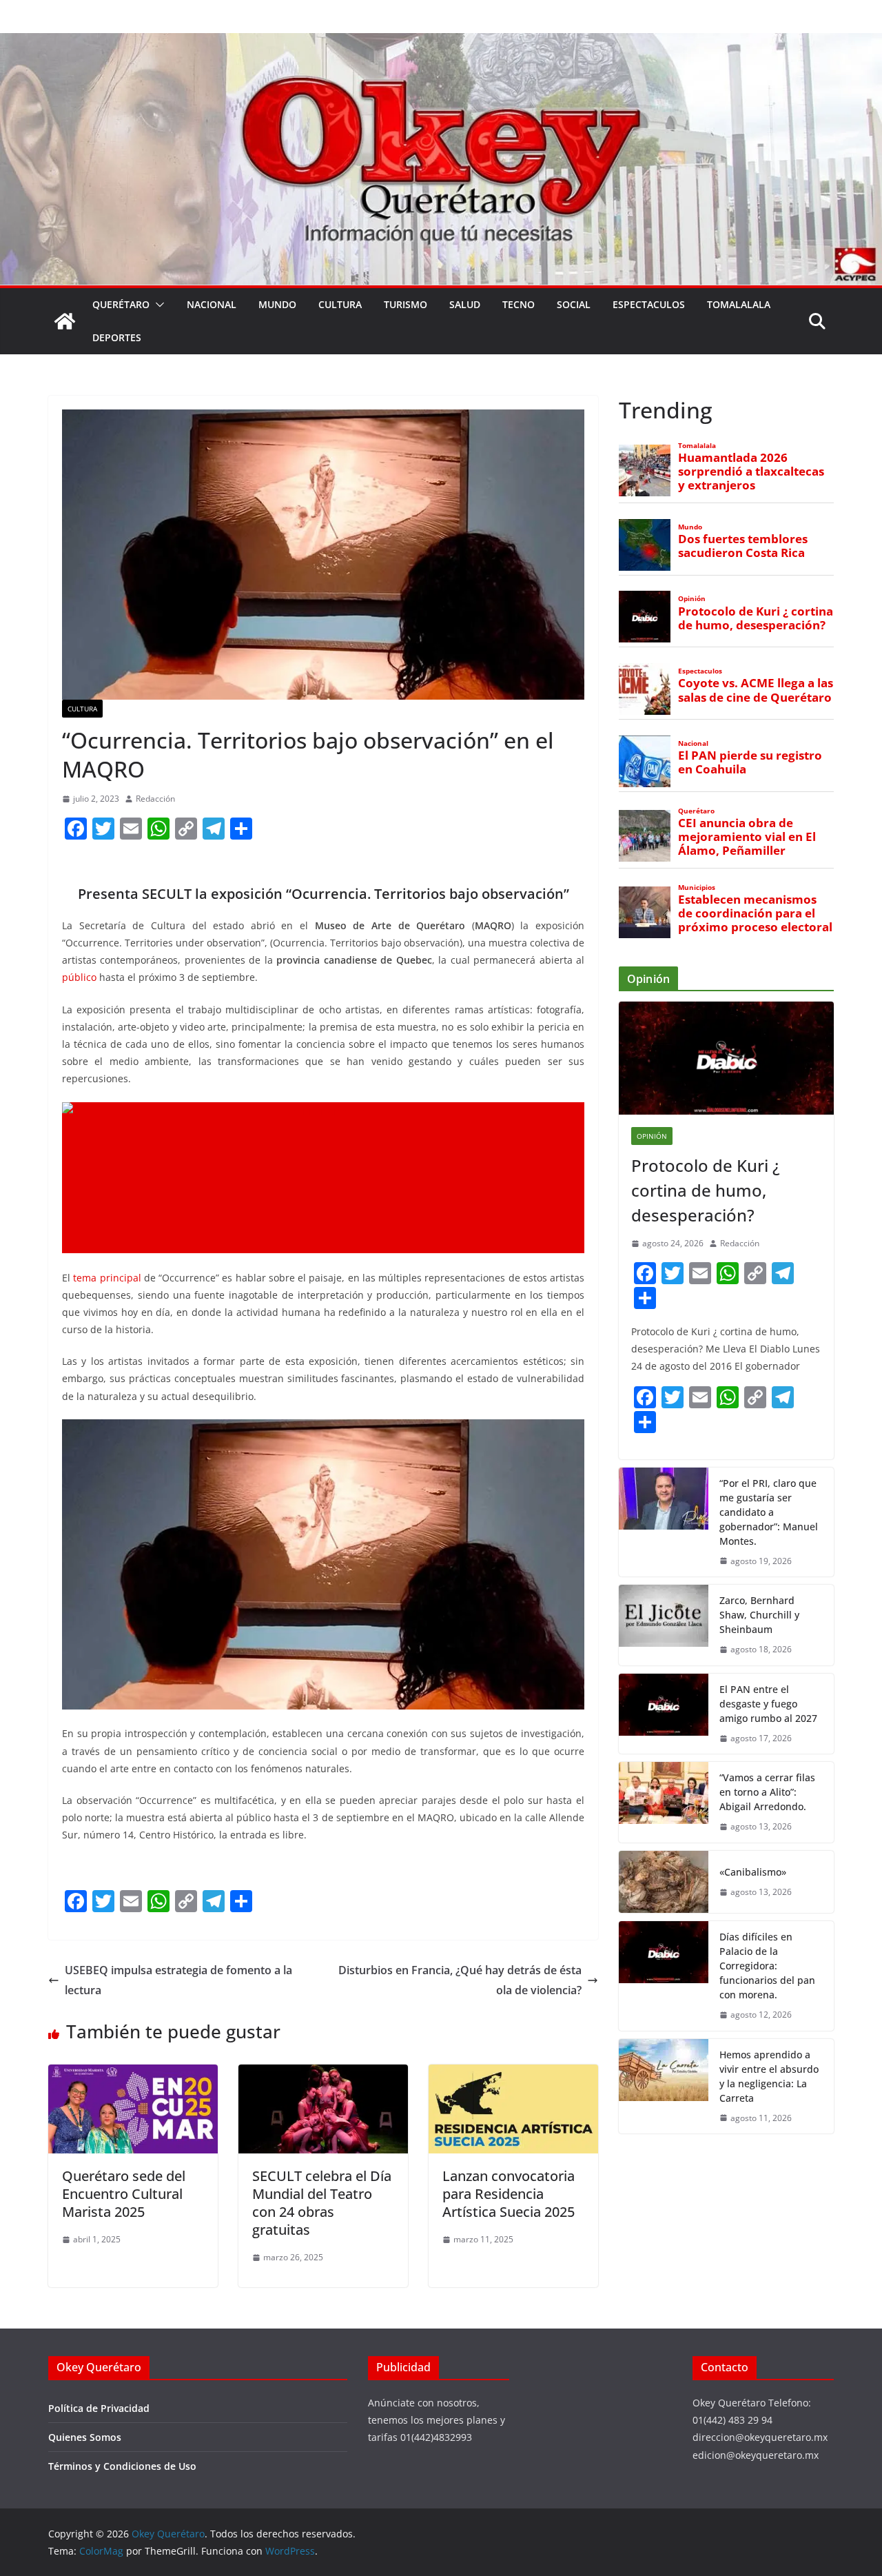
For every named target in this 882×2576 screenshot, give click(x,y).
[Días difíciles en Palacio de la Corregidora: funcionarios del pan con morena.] (664, 1976)
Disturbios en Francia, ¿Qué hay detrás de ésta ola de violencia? (460, 1980)
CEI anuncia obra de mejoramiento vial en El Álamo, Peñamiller (747, 837)
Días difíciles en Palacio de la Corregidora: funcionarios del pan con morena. (767, 1966)
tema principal (107, 1278)
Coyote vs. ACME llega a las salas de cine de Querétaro (756, 690)
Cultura (340, 304)
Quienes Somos (85, 2437)
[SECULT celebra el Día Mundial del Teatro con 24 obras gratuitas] (323, 2074)
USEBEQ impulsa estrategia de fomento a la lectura (178, 1980)
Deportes (117, 337)
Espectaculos (649, 304)
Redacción (155, 799)
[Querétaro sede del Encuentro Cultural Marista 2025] (133, 2074)
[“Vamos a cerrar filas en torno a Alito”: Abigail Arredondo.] (664, 1802)
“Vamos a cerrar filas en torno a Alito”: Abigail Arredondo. (767, 1792)
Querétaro (121, 304)
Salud (465, 304)
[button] (157, 305)
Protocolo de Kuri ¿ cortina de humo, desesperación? (756, 618)
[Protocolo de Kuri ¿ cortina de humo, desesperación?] (726, 1058)
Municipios (697, 888)
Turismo (406, 304)
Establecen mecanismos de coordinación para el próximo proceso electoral (755, 913)
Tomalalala (739, 304)
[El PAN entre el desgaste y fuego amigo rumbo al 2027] (664, 1714)
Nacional (212, 304)
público (79, 977)
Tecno (519, 304)
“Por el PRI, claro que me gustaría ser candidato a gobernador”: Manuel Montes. (769, 1512)
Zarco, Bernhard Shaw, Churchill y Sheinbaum (759, 1615)
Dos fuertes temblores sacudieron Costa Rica (743, 546)
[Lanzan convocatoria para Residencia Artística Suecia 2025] (513, 2074)
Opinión (692, 599)
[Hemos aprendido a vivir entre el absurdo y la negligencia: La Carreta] (664, 2087)
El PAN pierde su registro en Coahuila (750, 762)
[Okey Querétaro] (441, 43)
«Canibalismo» (753, 1872)
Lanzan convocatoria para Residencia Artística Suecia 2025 (509, 2194)
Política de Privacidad (99, 2408)
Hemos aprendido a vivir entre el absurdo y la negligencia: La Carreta (769, 2076)
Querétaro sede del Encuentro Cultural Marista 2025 (124, 2194)
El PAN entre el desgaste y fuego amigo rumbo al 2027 (768, 1704)
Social (574, 304)
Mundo (277, 304)
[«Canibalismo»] (664, 1882)
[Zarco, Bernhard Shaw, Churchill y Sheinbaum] (664, 1625)
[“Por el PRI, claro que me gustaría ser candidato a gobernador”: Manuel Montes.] (664, 1522)
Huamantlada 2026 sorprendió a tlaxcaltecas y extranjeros (751, 471)
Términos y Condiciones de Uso (122, 2466)
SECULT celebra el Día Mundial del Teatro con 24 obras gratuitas (322, 2203)
